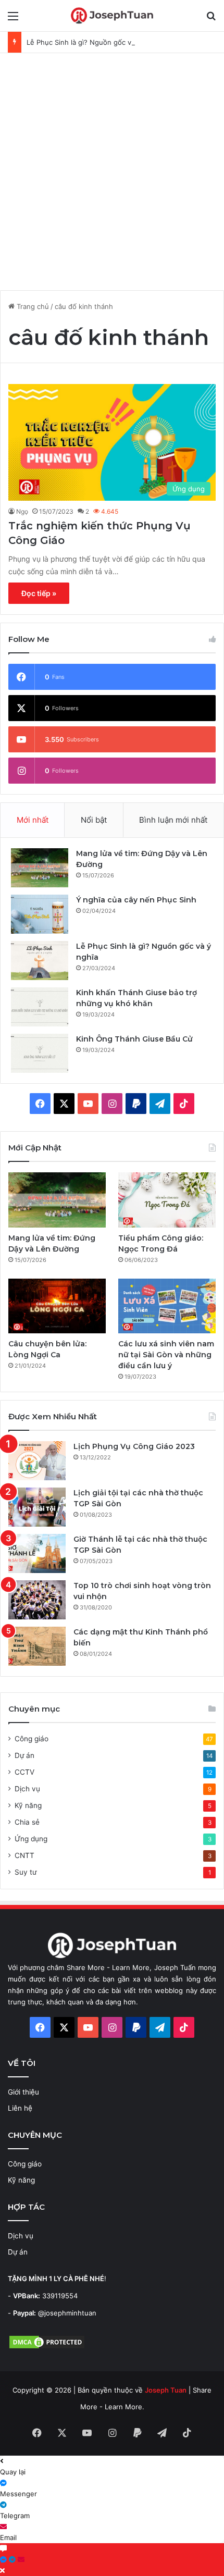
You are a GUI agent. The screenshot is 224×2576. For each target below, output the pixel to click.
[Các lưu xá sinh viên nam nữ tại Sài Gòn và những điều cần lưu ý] (167, 1306)
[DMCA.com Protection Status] (47, 2347)
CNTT (24, 1855)
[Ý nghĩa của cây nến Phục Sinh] (40, 914)
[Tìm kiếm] (211, 20)
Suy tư (26, 1872)
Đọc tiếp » (39, 593)
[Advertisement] (112, 170)
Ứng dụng (31, 1839)
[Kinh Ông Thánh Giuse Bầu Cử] (40, 1053)
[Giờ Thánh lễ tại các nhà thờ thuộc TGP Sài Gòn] (37, 1553)
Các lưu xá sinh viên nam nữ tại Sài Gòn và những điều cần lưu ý (166, 1355)
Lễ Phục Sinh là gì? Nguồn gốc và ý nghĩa (94, 42)
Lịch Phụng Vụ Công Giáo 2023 (134, 1446)
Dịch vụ (27, 1789)
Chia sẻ (27, 1822)
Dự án (24, 1755)
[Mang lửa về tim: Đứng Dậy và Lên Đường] (40, 868)
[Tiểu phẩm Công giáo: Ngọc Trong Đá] (167, 1200)
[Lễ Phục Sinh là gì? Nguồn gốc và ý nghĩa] (40, 961)
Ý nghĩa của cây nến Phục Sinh (136, 900)
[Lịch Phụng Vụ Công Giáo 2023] (37, 1461)
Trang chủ (32, 306)
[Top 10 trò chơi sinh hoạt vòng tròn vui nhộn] (37, 1600)
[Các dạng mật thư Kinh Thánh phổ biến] (37, 1646)
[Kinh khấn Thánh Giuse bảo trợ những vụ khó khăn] (40, 1007)
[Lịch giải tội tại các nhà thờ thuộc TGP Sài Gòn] (37, 1507)
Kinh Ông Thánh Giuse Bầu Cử (134, 1039)
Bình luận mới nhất (173, 820)
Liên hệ (20, 2108)
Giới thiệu (23, 2092)
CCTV (24, 1772)
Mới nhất (33, 820)
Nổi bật (94, 820)
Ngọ (22, 511)
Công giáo (32, 1739)
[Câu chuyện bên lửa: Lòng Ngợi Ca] (57, 1306)
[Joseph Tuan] (112, 16)
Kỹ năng (28, 1805)
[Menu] (13, 20)
